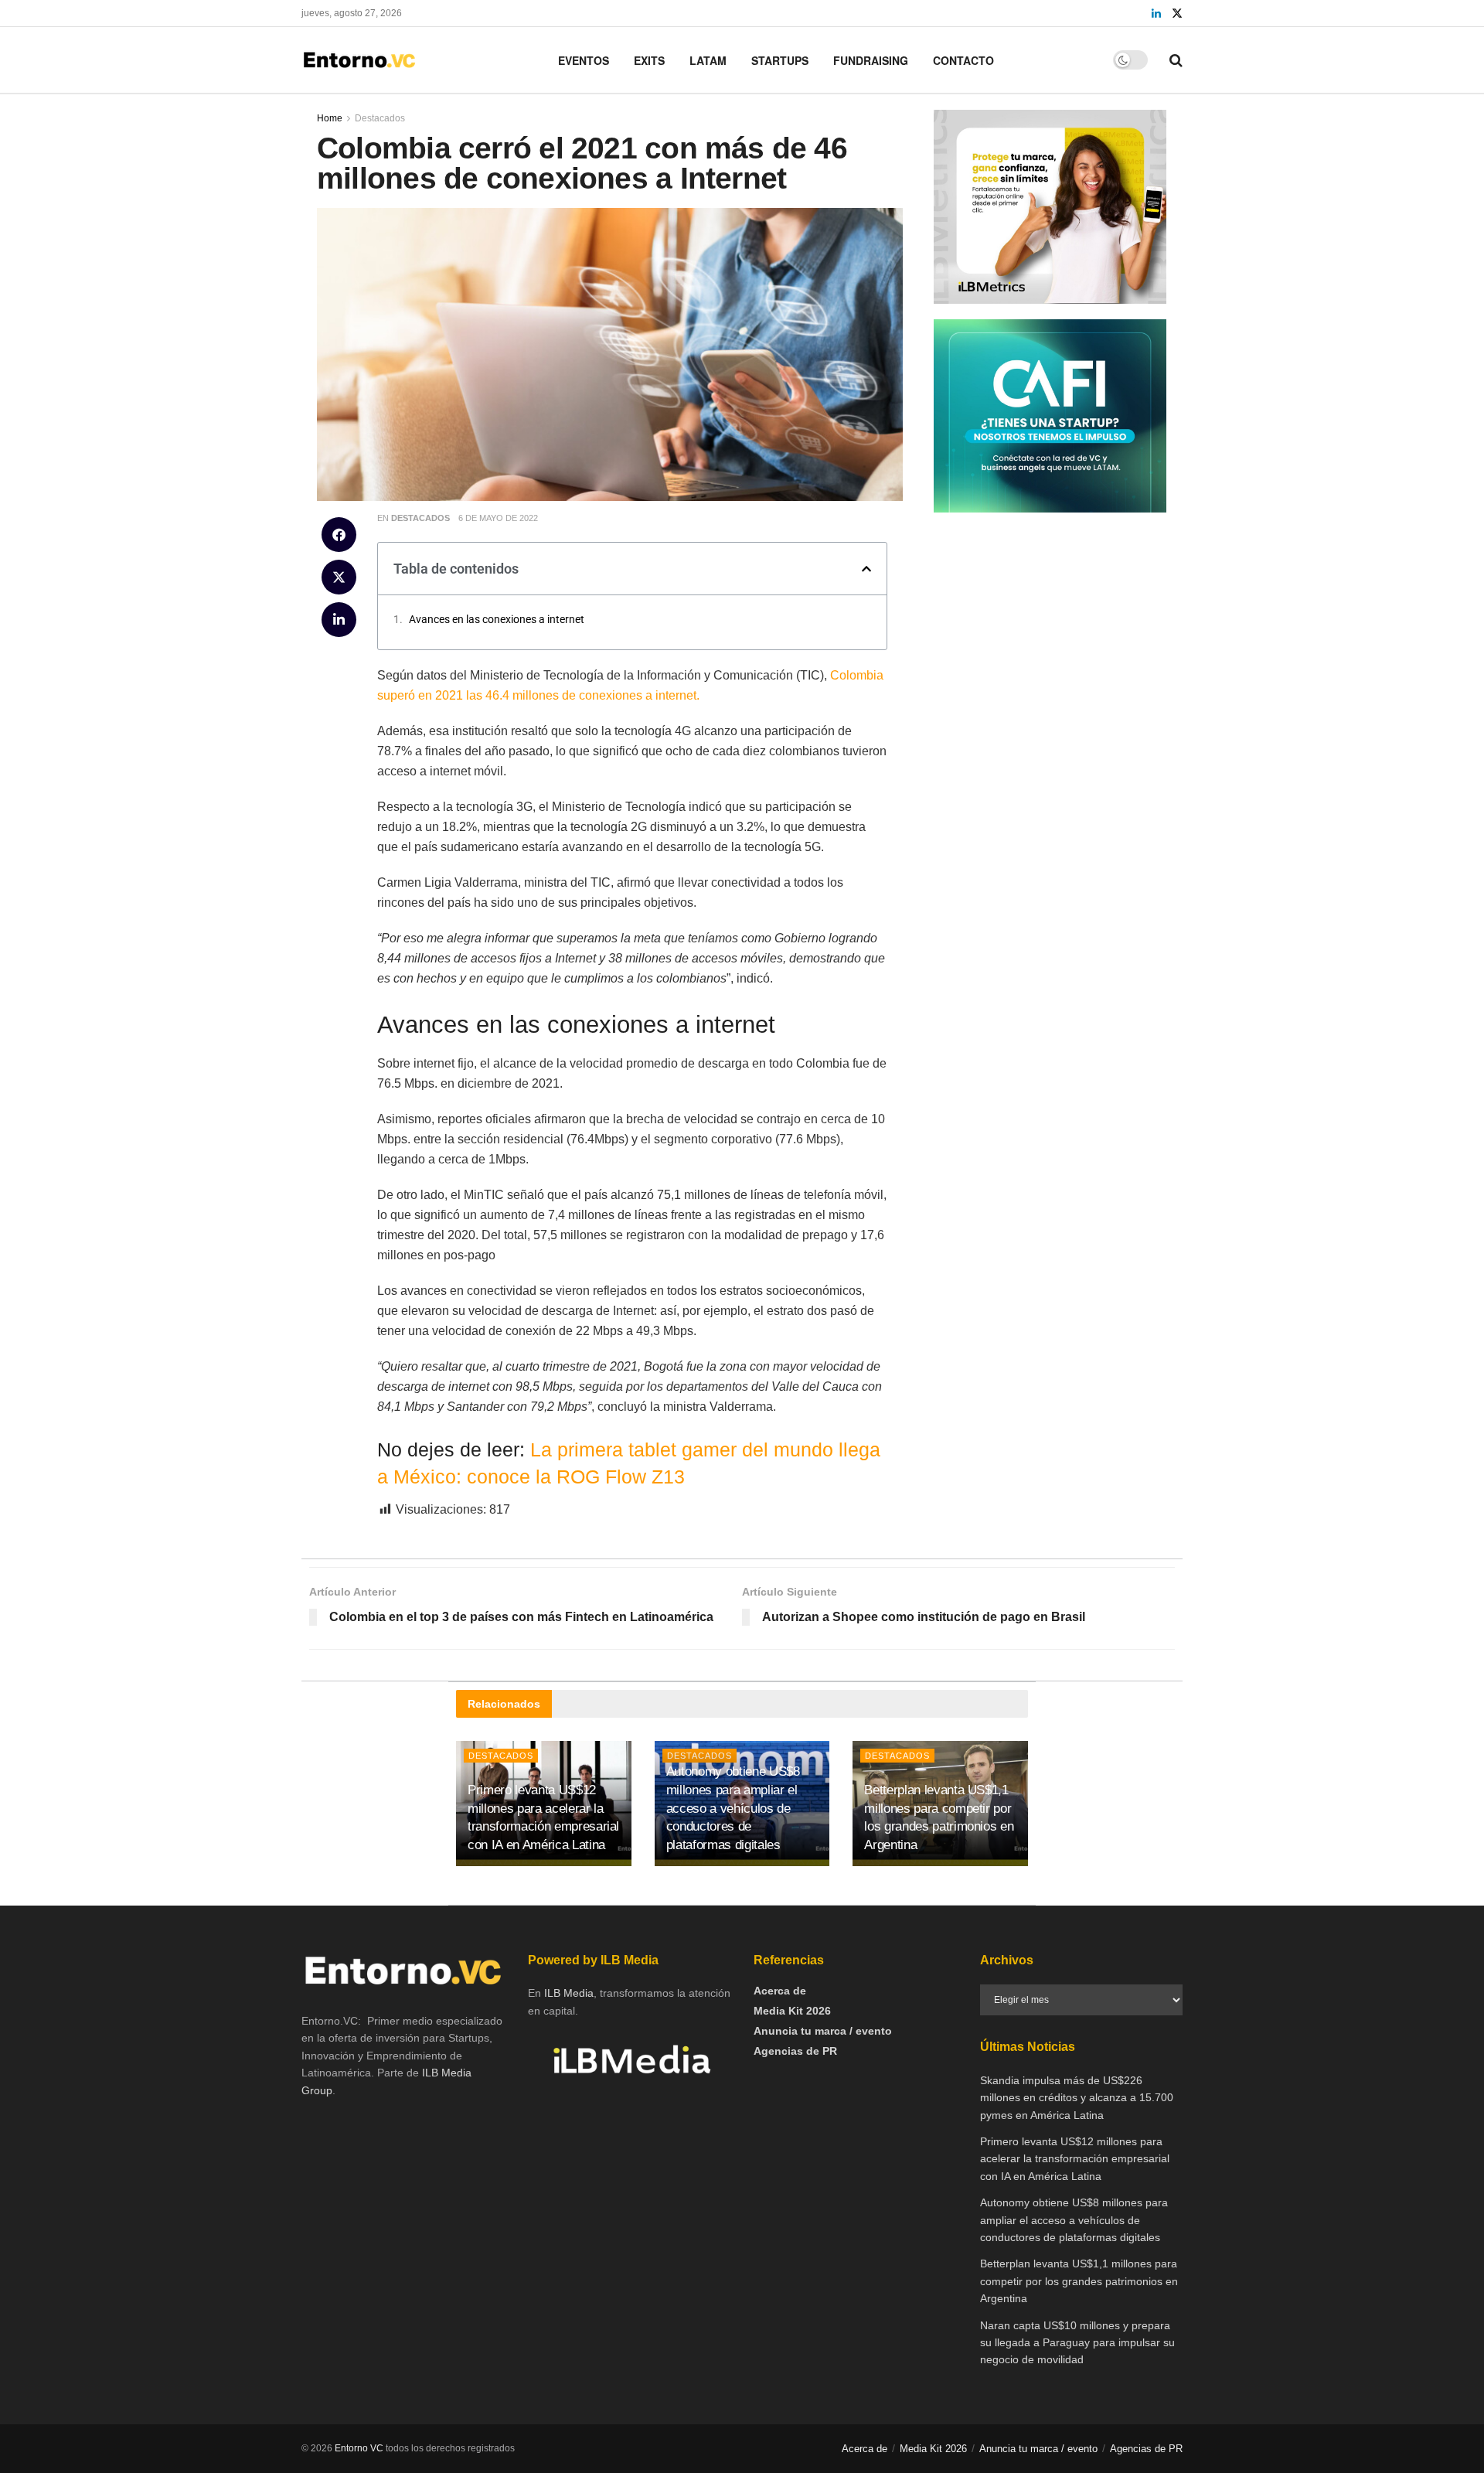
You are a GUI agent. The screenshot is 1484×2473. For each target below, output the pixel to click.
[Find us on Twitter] (1177, 14)
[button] (339, 535)
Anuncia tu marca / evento (823, 2031)
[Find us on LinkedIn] (1156, 14)
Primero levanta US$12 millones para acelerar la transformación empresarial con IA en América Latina (1075, 2159)
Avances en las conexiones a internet (497, 619)
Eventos (584, 60)
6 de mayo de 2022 (498, 518)
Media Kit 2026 (792, 2011)
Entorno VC (359, 2448)
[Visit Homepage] (359, 60)
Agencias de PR (795, 2051)
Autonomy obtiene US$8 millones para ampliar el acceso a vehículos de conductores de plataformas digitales (733, 1808)
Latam (708, 60)
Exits (649, 60)
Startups (780, 60)
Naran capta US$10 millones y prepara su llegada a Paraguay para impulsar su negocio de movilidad (1077, 2343)
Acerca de (780, 1991)
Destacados (420, 518)
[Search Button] (1176, 60)
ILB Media (569, 1993)
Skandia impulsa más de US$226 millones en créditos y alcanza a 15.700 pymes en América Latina (1077, 2098)
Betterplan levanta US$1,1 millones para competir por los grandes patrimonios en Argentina (1079, 2281)
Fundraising (871, 60)
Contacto (963, 60)
